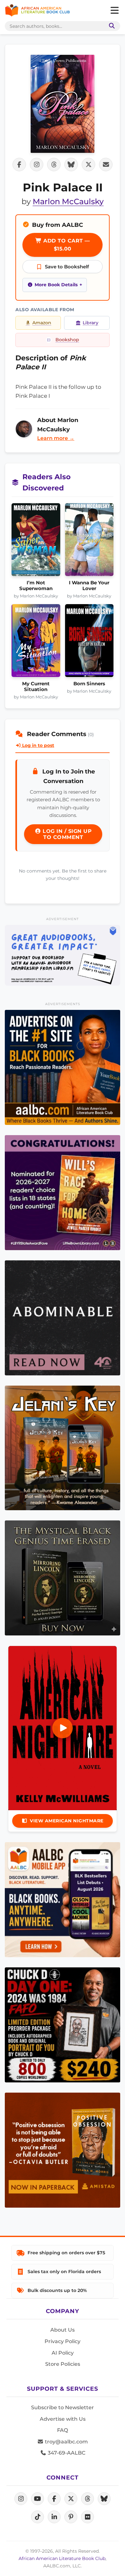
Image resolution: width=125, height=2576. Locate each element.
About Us (63, 2330)
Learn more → (56, 438)
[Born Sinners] (89, 642)
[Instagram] (21, 2499)
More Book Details (56, 285)
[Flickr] (88, 2517)
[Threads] (88, 2499)
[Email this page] (106, 165)
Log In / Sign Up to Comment (67, 834)
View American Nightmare (67, 1821)
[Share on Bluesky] (71, 165)
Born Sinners (89, 684)
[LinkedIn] (54, 2517)
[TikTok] (37, 2517)
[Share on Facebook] (19, 165)
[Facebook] (54, 2499)
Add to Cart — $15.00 (66, 245)
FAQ (63, 2430)
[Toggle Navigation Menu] (114, 11)
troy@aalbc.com (66, 2442)
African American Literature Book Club (62, 2558)
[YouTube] (37, 2499)
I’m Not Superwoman (36, 586)
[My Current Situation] (36, 642)
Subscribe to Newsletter (63, 2407)
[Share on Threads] (54, 165)
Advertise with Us (63, 2419)
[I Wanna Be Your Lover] (89, 541)
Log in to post (37, 745)
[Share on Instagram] (37, 165)
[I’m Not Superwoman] (36, 541)
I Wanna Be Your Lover (89, 586)
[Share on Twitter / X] (88, 165)
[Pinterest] (71, 2517)
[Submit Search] (111, 26)
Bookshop (67, 340)
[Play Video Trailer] (63, 1728)
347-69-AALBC (66, 2453)
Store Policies (63, 2364)
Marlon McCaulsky (68, 201)
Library (91, 323)
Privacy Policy (63, 2341)
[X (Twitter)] (71, 2499)
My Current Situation (36, 687)
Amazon (42, 323)
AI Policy (63, 2353)
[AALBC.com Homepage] (37, 11)
